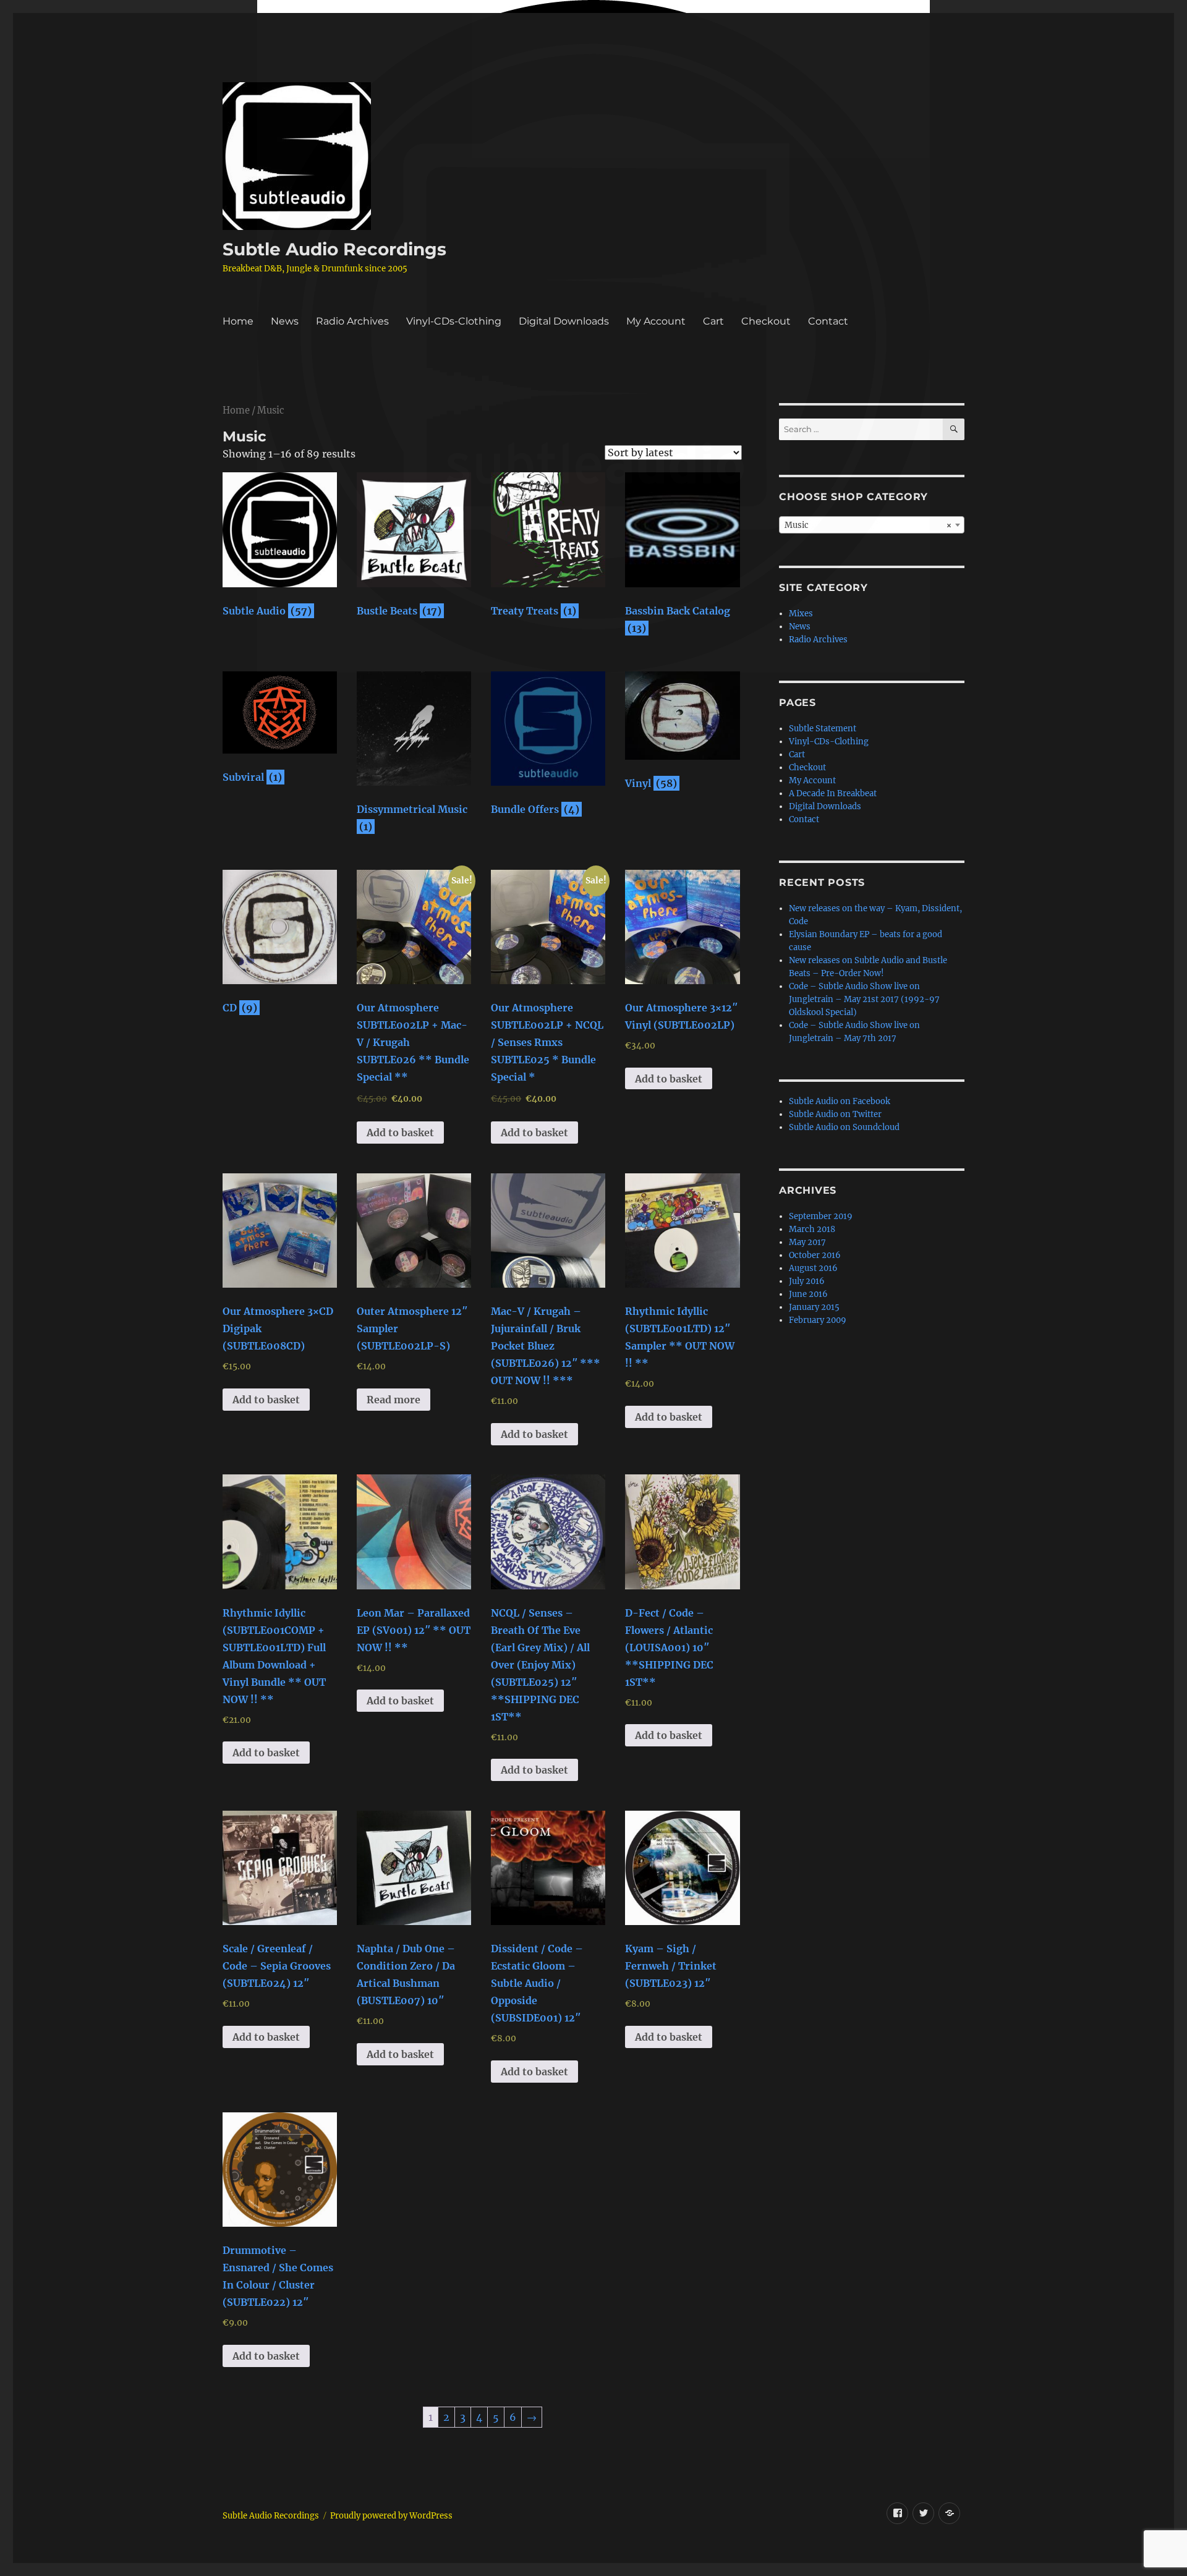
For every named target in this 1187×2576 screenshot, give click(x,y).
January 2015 (814, 1307)
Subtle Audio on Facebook (840, 1101)
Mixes (801, 614)
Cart (713, 321)
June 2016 (808, 1294)
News (285, 321)
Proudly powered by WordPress (391, 2516)
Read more (394, 1400)
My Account (656, 321)
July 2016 (807, 1281)
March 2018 (812, 1229)
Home (238, 321)
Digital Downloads (564, 321)
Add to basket (400, 1133)
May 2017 (807, 1242)
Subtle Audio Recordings (334, 249)
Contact (828, 321)
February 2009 (818, 1320)
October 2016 (815, 1255)
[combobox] (872, 525)
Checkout (766, 321)
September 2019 (821, 1216)
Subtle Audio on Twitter (835, 1114)
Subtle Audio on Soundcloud (844, 1127)
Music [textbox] (868, 525)
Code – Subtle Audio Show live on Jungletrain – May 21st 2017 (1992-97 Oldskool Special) (864, 999)
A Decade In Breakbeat (833, 793)
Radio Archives (352, 321)
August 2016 (813, 1268)
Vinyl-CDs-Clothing (454, 321)
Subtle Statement (823, 729)
